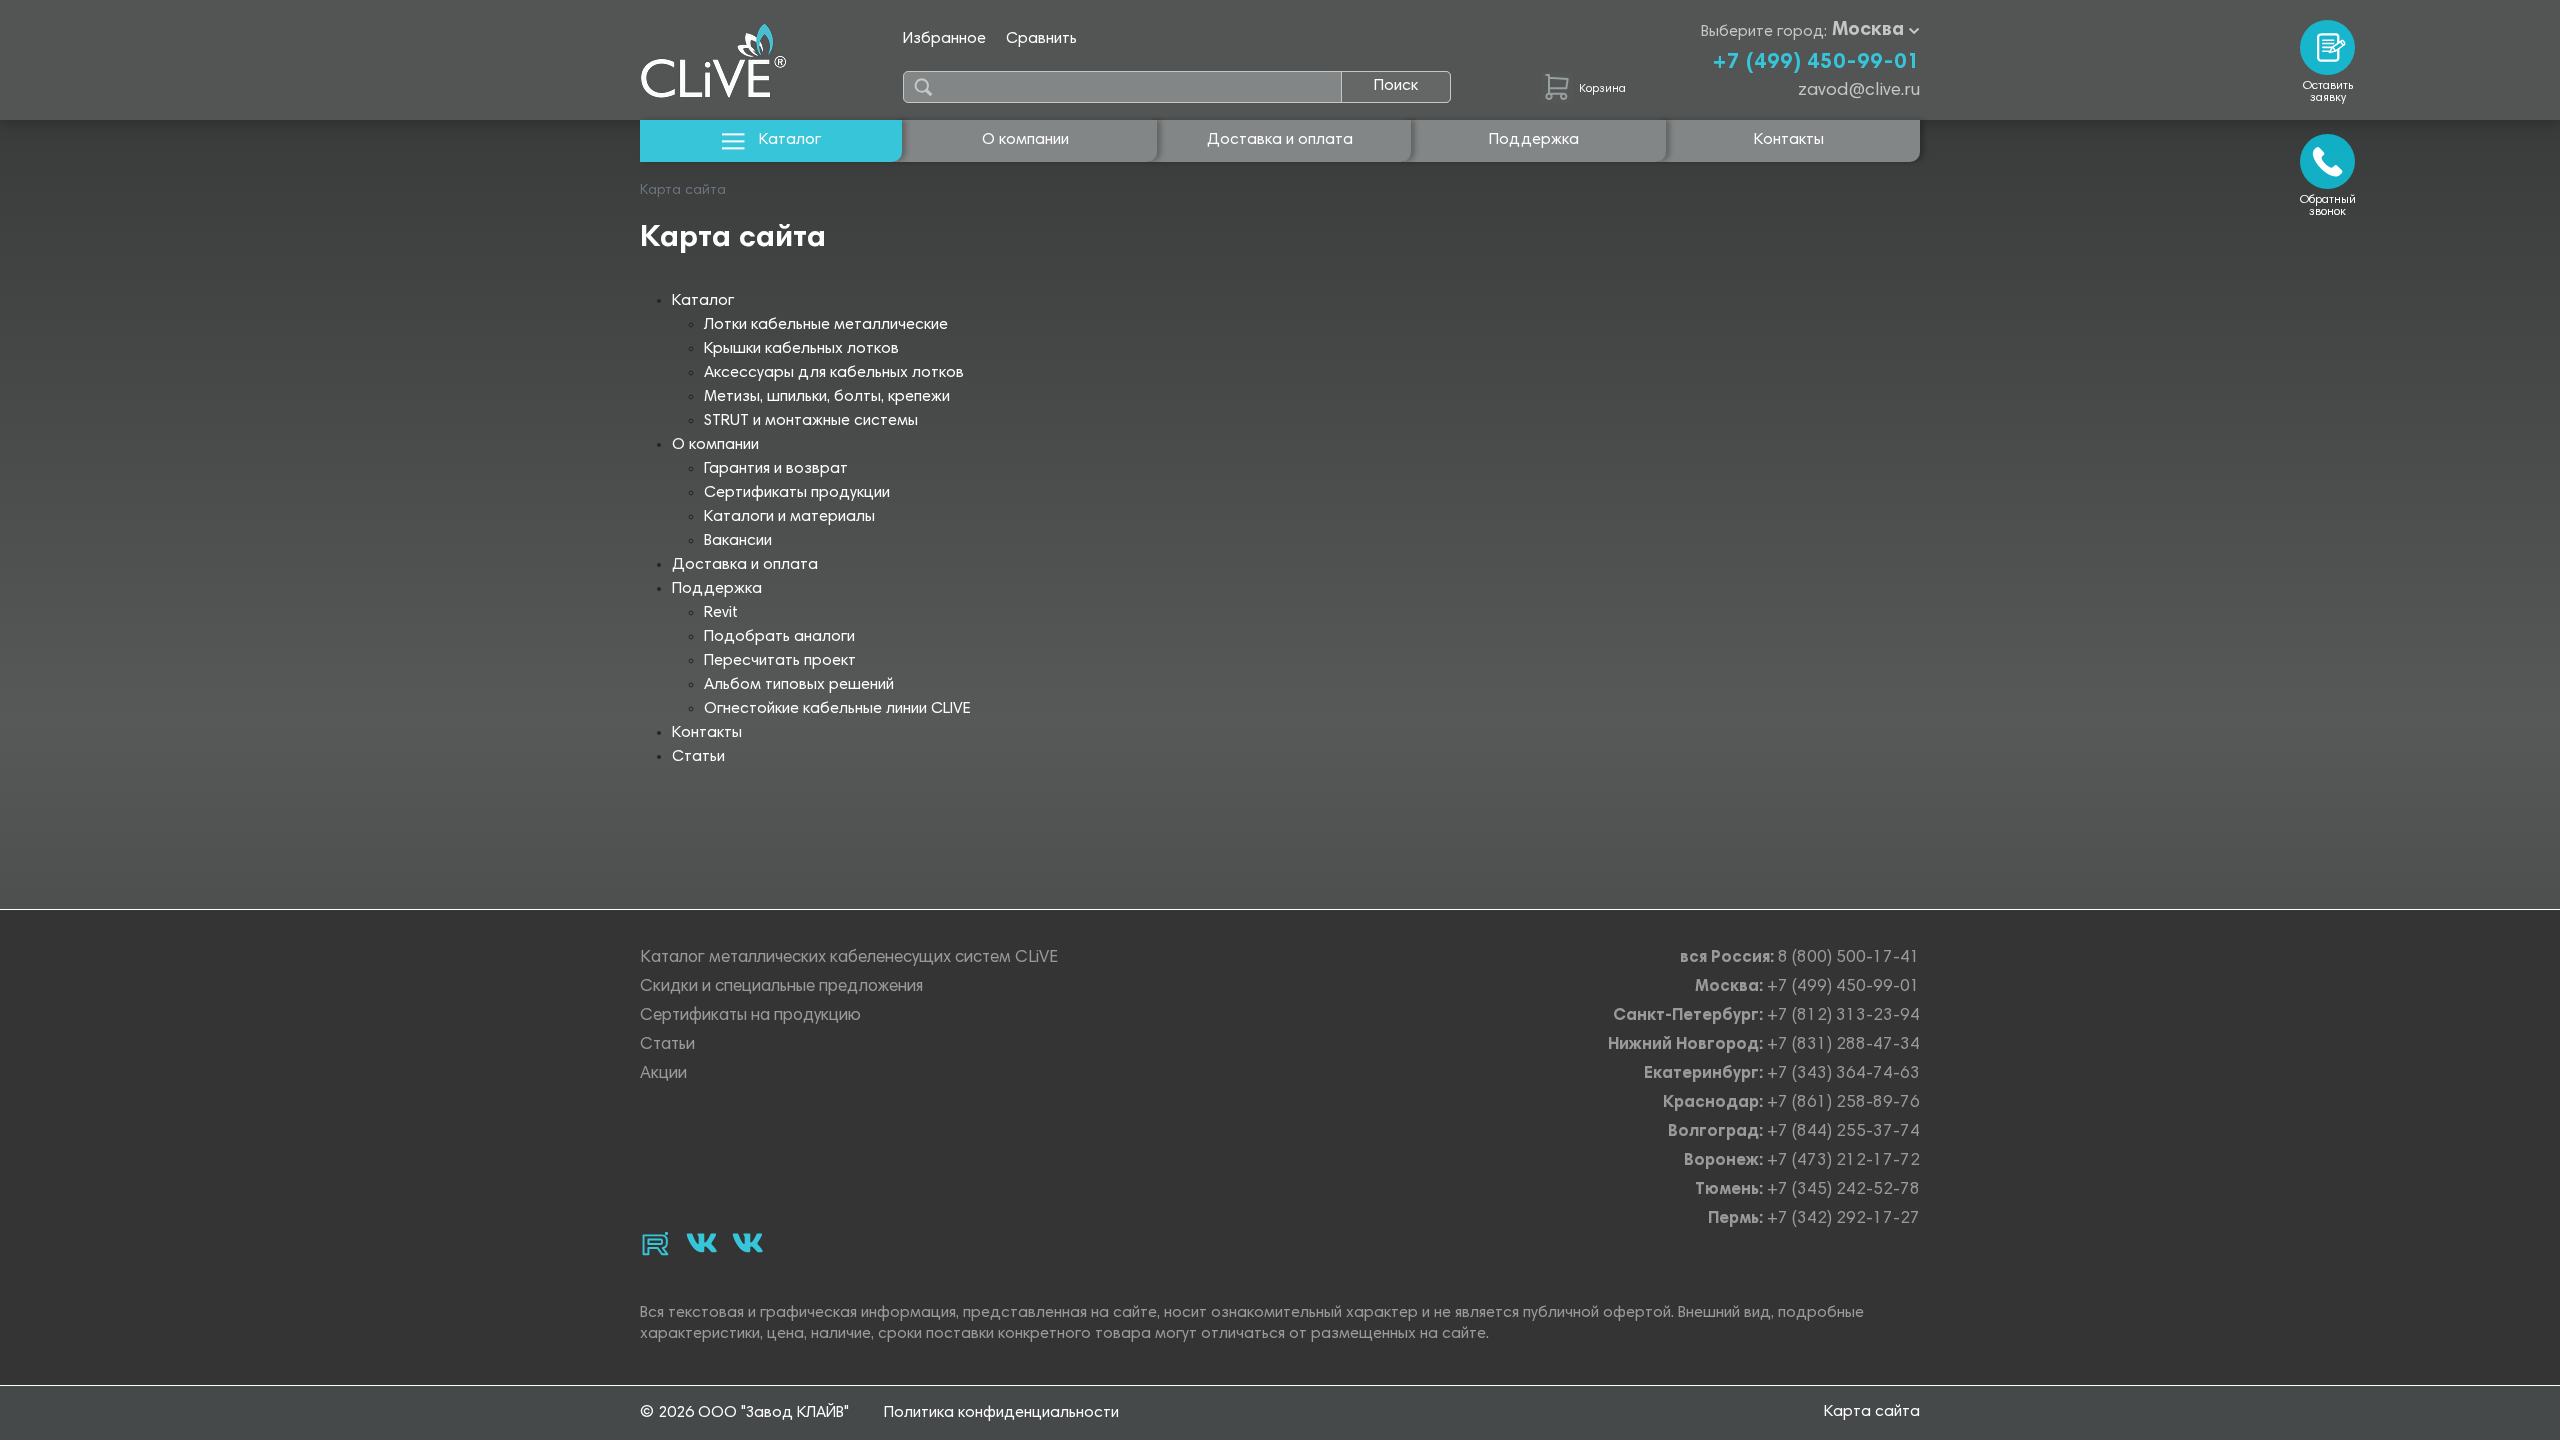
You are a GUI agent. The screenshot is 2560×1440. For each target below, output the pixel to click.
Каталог (790, 140)
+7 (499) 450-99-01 (1816, 63)
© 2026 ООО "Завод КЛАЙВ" (744, 1413)
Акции (663, 1074)
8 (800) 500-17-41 (1849, 958)
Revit (721, 613)
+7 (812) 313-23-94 (1843, 1016)
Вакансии (738, 541)
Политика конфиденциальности (1001, 1413)
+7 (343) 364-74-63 (1843, 1074)
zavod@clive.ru (1859, 91)
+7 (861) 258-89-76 (1843, 1103)
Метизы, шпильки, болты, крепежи (827, 397)
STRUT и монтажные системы (811, 421)
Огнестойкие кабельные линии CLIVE (837, 709)
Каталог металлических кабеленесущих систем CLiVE (849, 958)
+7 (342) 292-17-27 (1843, 1219)
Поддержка (1534, 140)
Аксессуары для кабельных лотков (834, 373)
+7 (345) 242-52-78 (1843, 1190)
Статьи (698, 757)
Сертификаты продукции (797, 493)
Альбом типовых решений (799, 685)
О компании (1025, 140)
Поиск (1396, 86)
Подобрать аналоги (779, 637)
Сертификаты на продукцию (750, 1016)
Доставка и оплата (1280, 140)
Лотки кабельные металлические (826, 325)
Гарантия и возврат (776, 469)
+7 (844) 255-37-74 (1843, 1132)
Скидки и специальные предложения (781, 987)
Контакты (1789, 140)
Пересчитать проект (780, 661)
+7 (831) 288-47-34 (1843, 1045)
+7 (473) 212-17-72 (1843, 1161)
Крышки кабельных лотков (801, 349)
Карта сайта (1872, 1412)
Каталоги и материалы (789, 517)
